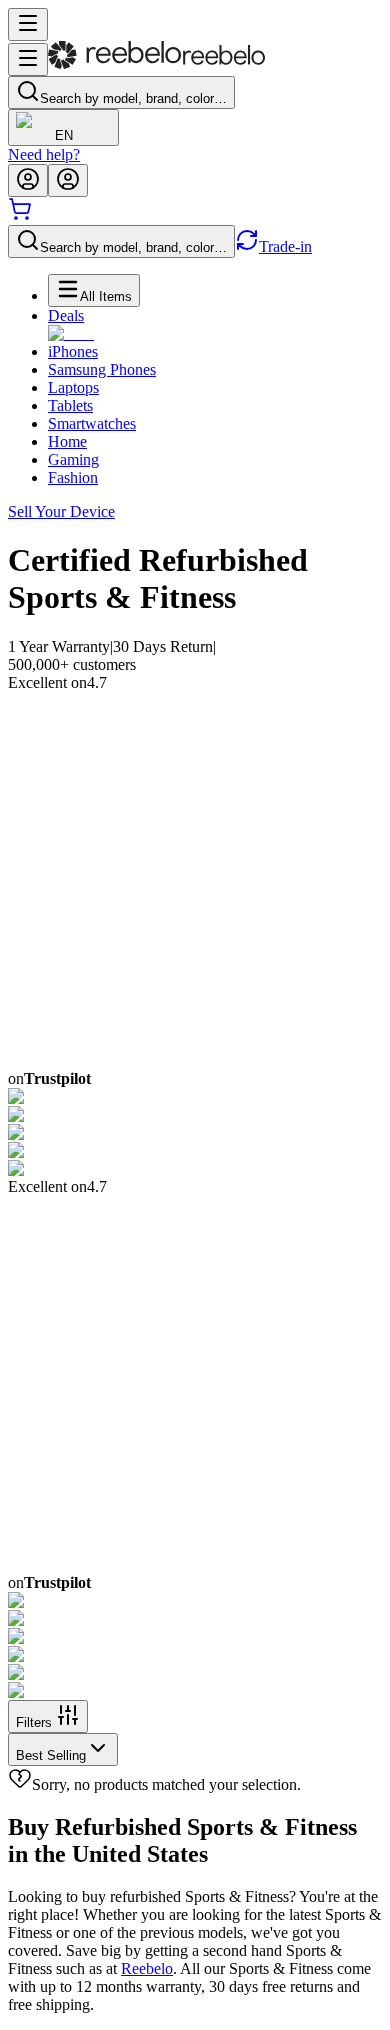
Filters (34, 1722)
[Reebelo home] (156, 64)
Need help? (44, 154)
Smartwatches (92, 423)
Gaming (73, 459)
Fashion (73, 477)
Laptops (73, 387)
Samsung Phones (102, 369)
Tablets (70, 405)
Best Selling (51, 1755)
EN (64, 135)
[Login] (28, 180)
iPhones (73, 351)
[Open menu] (28, 24)
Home (67, 441)
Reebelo (147, 1968)
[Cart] (20, 215)
